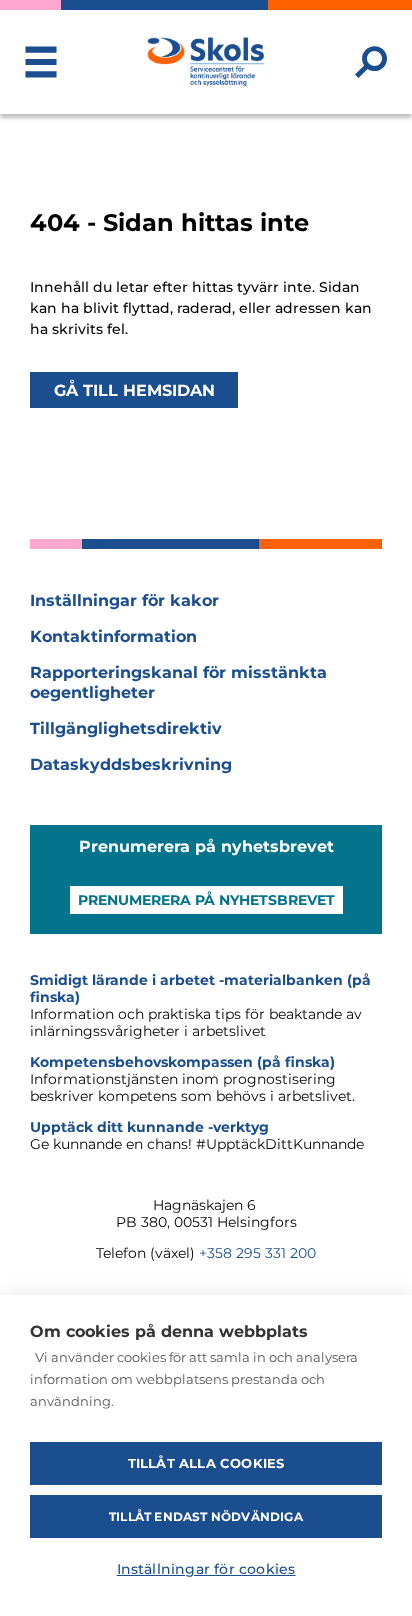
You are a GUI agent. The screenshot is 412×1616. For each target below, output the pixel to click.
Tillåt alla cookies (206, 1463)
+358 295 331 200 (257, 1253)
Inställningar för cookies (206, 1569)
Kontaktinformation (113, 636)
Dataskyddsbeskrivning (131, 764)
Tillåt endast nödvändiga (206, 1516)
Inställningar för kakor (124, 600)
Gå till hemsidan (134, 389)
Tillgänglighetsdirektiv (126, 728)
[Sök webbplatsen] (371, 62)
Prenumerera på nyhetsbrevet (206, 900)
